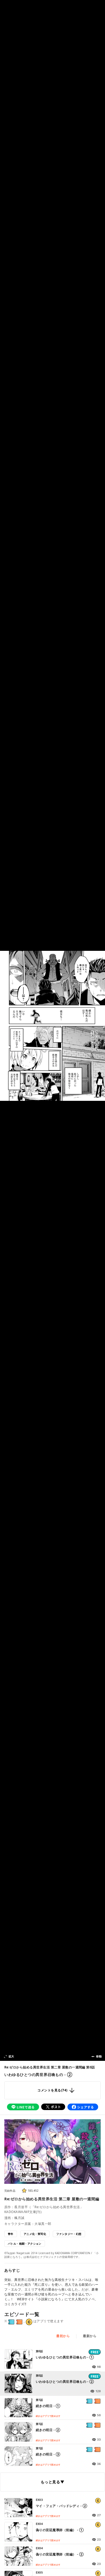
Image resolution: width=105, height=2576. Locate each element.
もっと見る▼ (52, 2482)
